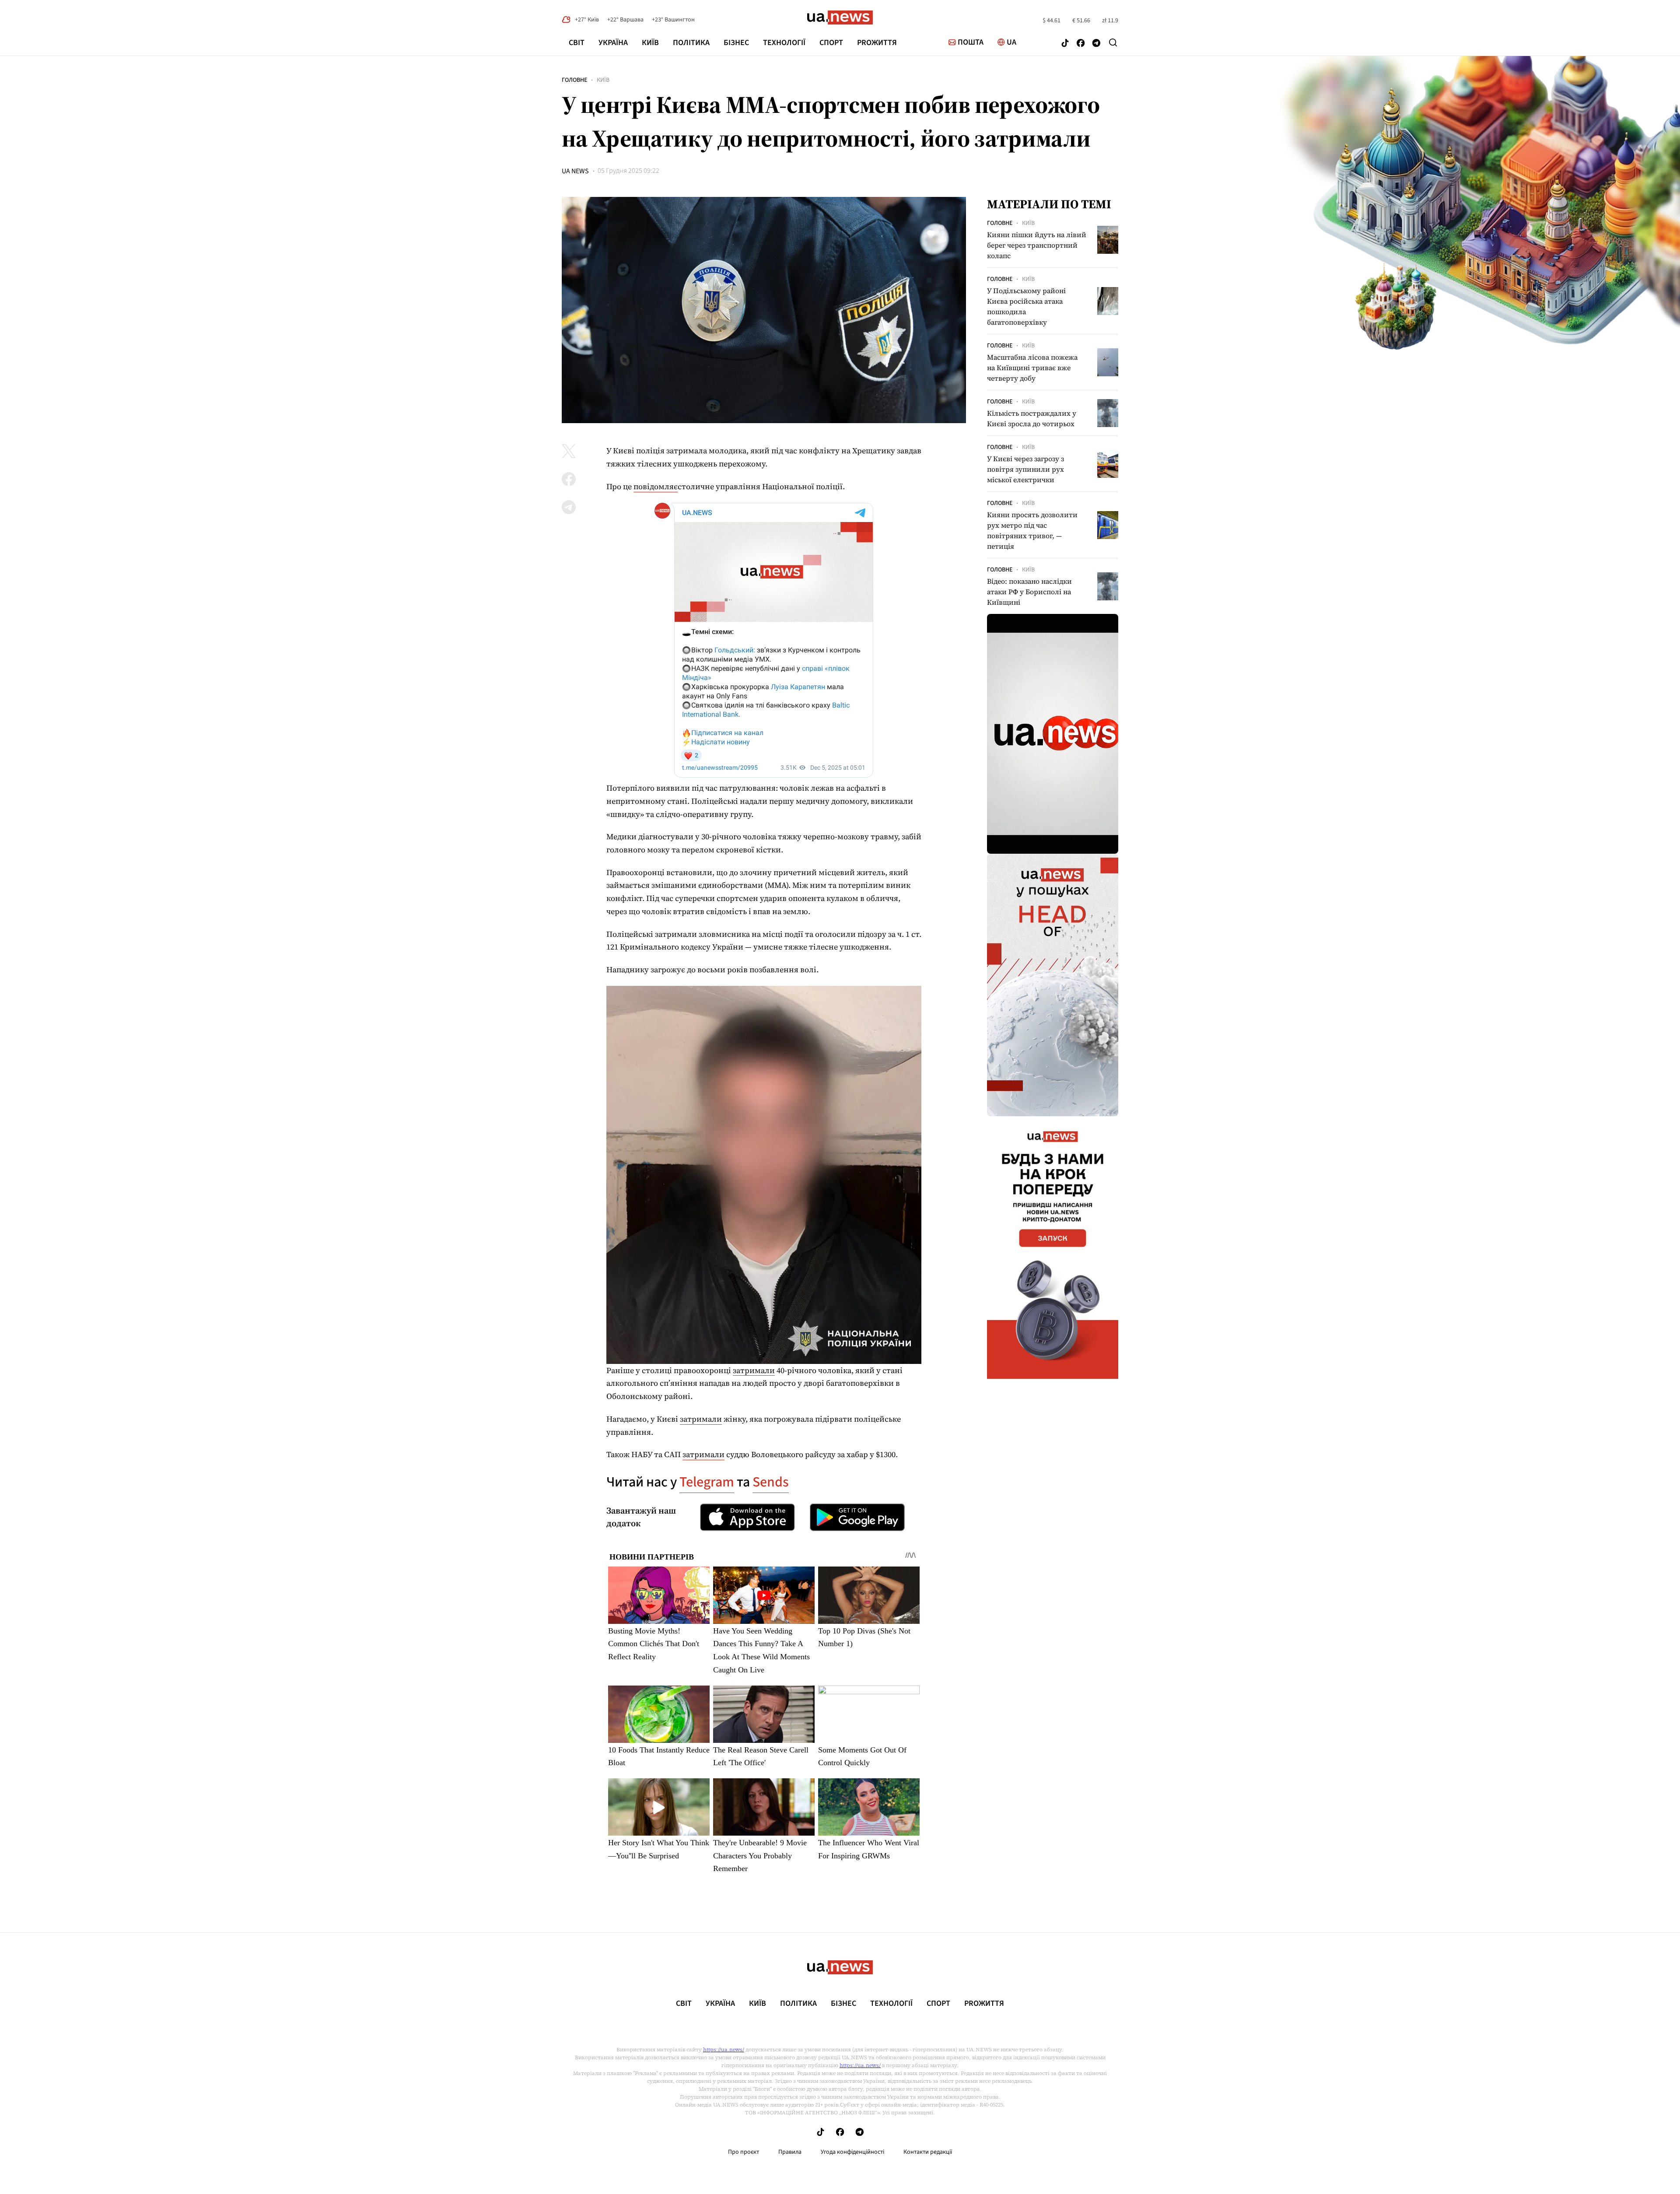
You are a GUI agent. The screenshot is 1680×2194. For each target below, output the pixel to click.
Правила (790, 2152)
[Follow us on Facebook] (1081, 44)
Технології (784, 43)
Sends (771, 1482)
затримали (754, 1370)
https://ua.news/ (724, 2050)
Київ (650, 43)
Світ (577, 43)
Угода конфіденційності (852, 2152)
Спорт (831, 43)
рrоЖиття (877, 43)
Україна (613, 43)
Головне (574, 80)
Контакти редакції (928, 2152)
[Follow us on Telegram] (1096, 44)
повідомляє (656, 486)
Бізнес (736, 43)
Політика (691, 43)
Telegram (707, 1482)
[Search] (1113, 42)
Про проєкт (744, 2152)
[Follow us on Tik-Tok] (1065, 44)
